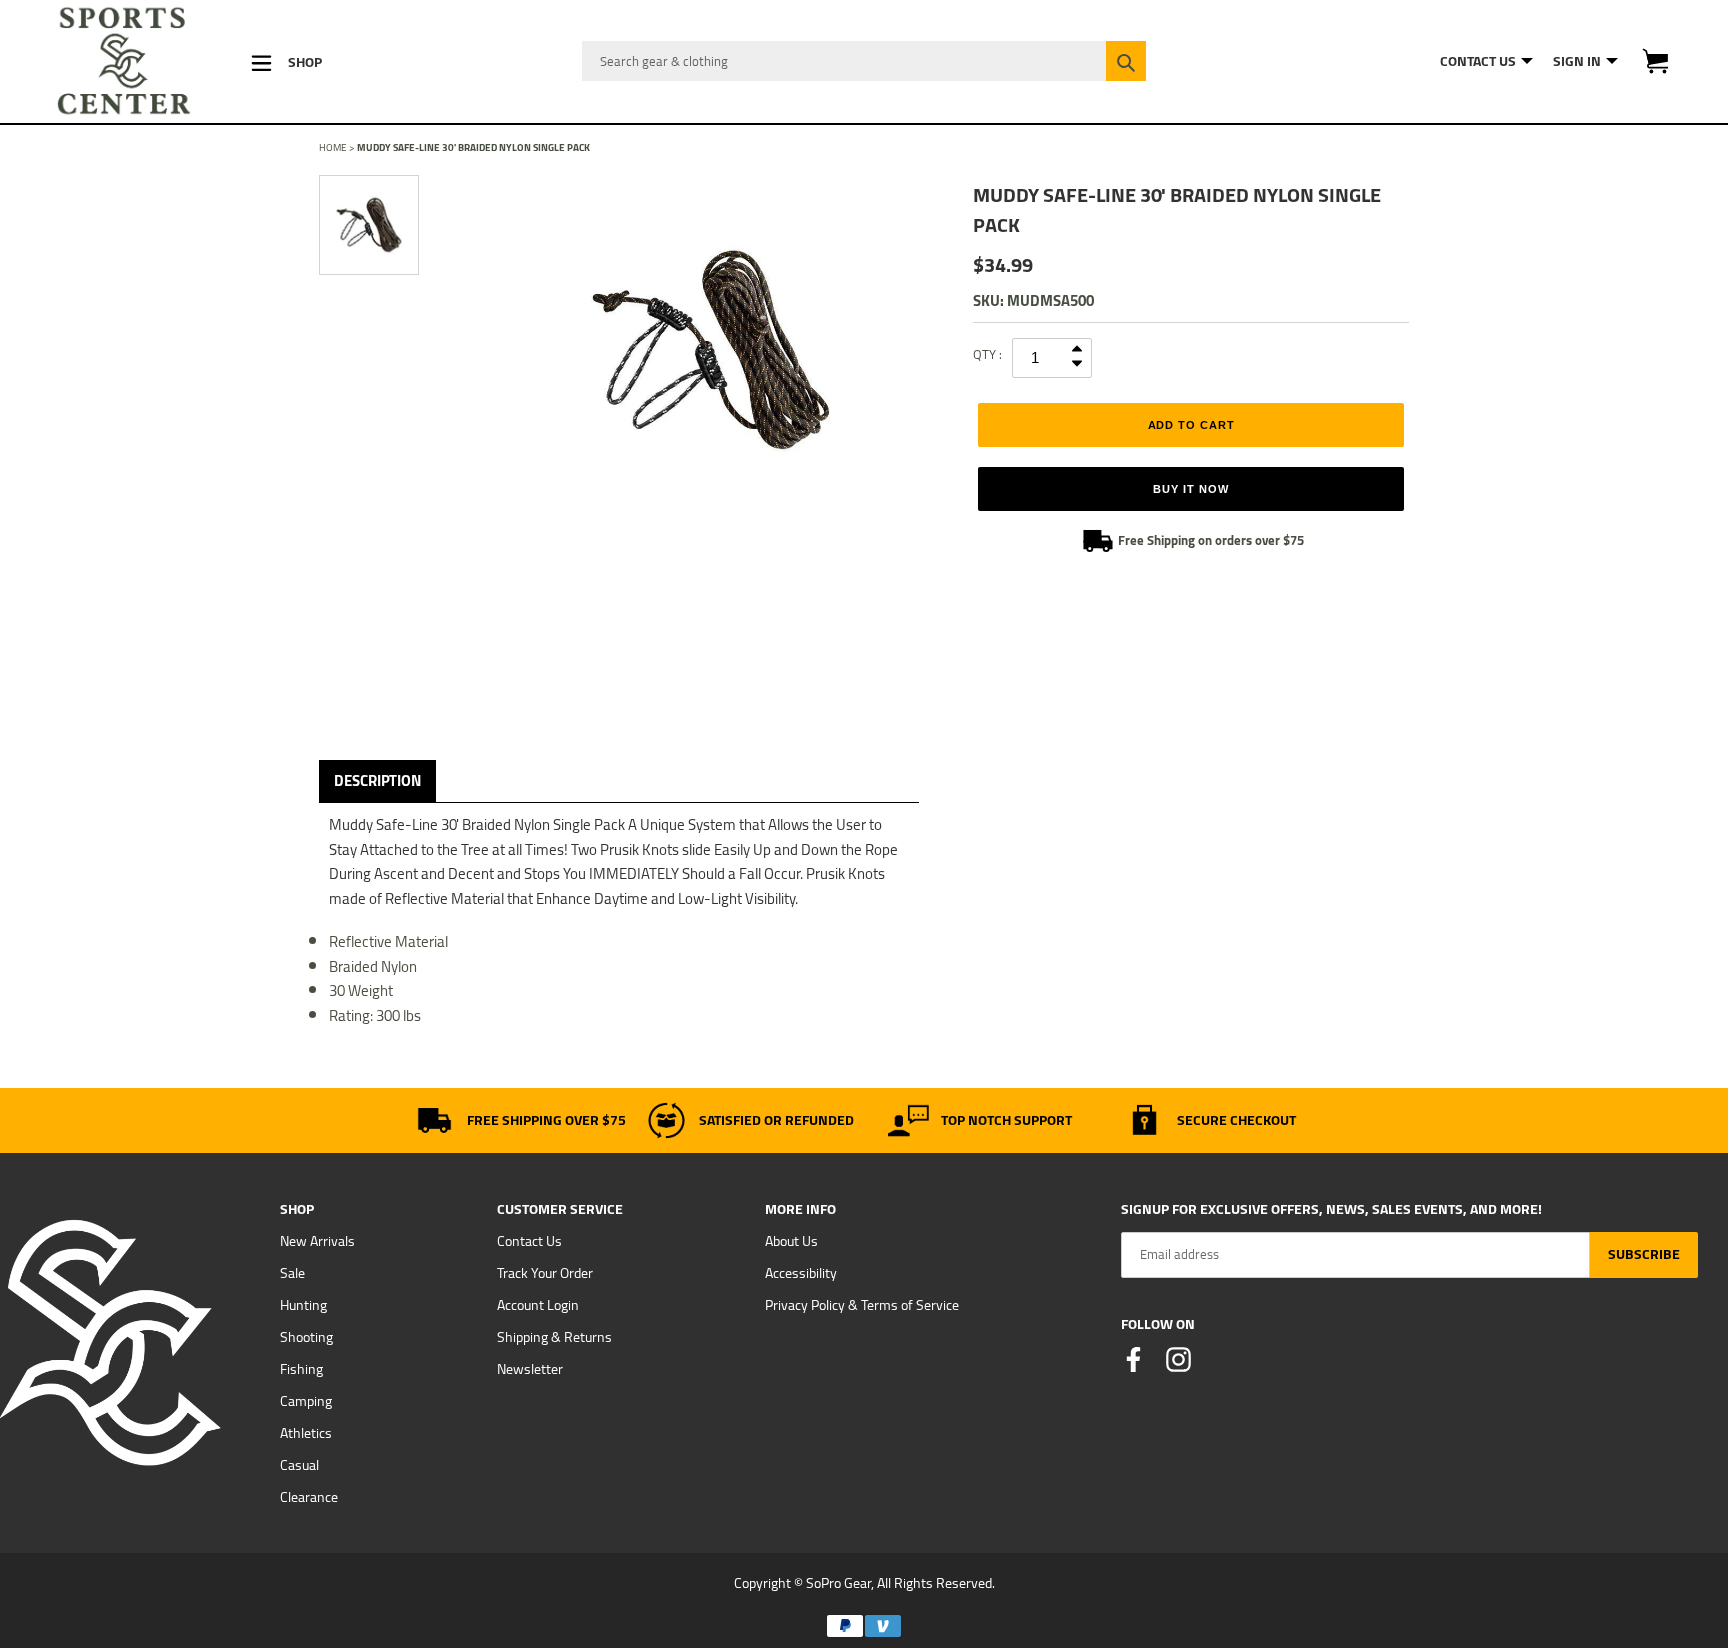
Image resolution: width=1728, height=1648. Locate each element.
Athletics (306, 1433)
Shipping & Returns (554, 1337)
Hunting (303, 1305)
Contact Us (529, 1241)
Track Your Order (545, 1273)
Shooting (306, 1337)
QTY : (987, 354)
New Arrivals (317, 1241)
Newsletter (530, 1369)
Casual (299, 1465)
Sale (292, 1273)
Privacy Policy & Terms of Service (862, 1305)
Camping (306, 1401)
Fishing (301, 1369)
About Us (791, 1241)
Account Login (538, 1305)
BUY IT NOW (1190, 489)
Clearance (309, 1497)
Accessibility (801, 1273)
